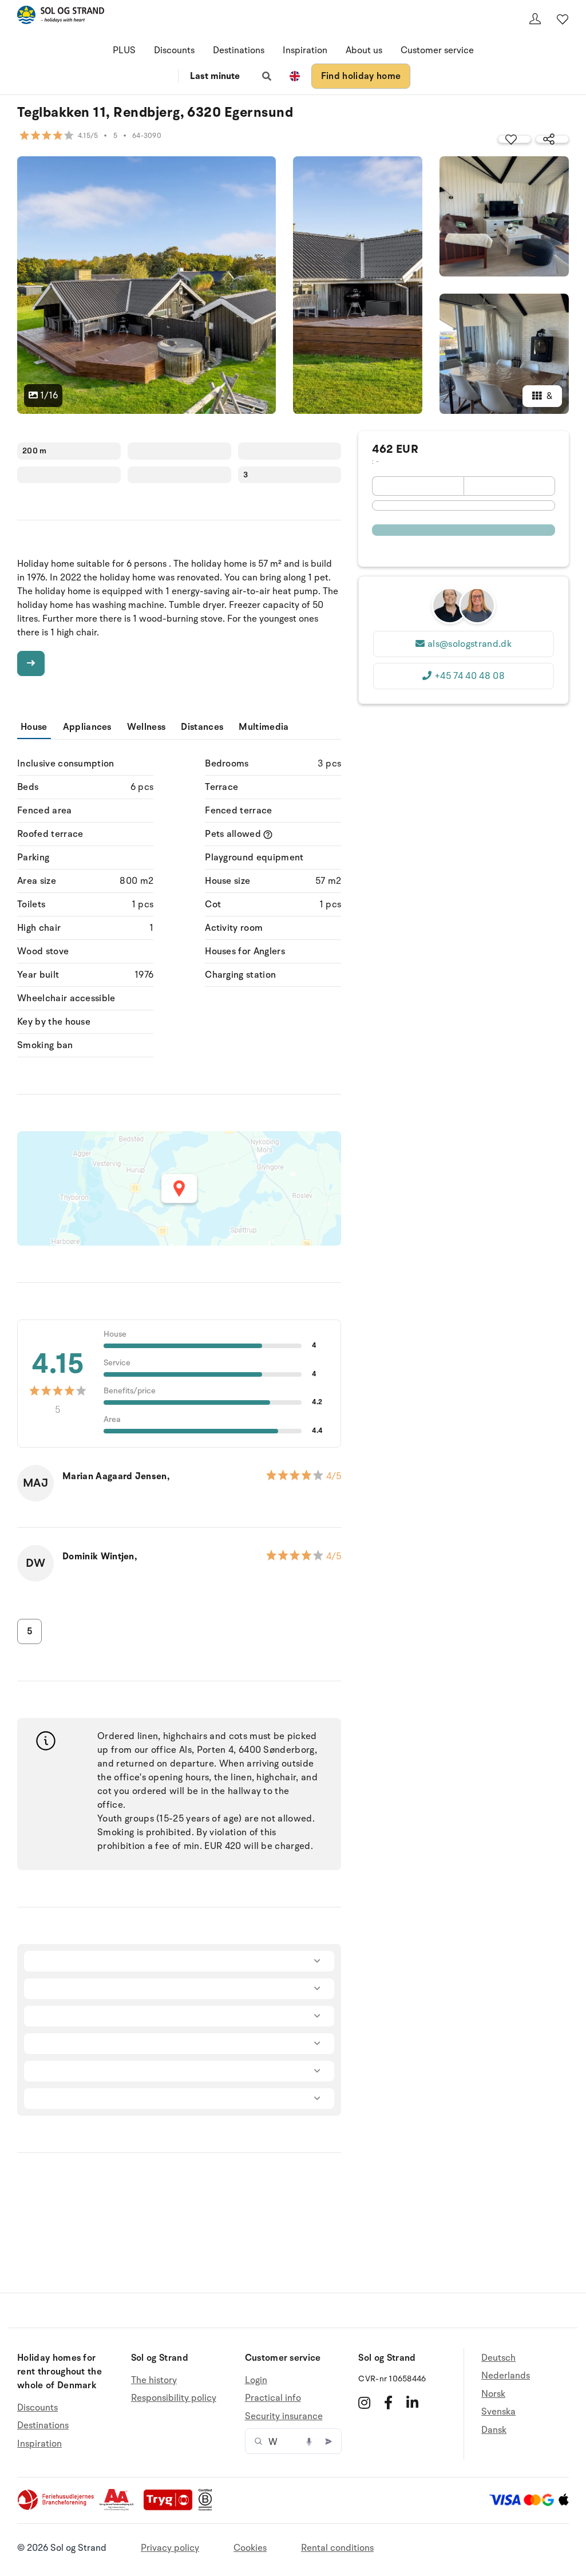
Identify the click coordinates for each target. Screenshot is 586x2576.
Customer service (437, 50)
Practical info (273, 2398)
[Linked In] (412, 2403)
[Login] (535, 19)
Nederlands (506, 2376)
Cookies (250, 2548)
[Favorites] (563, 19)
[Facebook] (388, 2403)
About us (364, 50)
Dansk (494, 2430)
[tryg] (171, 2508)
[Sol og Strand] (61, 17)
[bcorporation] (208, 2508)
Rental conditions (337, 2548)
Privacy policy (170, 2548)
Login (256, 2381)
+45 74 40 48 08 (470, 676)
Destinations (239, 50)
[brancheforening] (57, 2508)
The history (154, 2381)
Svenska (498, 2412)
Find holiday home (361, 76)
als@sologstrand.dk (470, 644)
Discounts (174, 50)
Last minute (215, 76)
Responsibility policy (174, 2398)
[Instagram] (364, 2403)
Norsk (493, 2394)
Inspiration (305, 50)
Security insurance (284, 2416)
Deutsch (498, 2358)
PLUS (124, 50)
